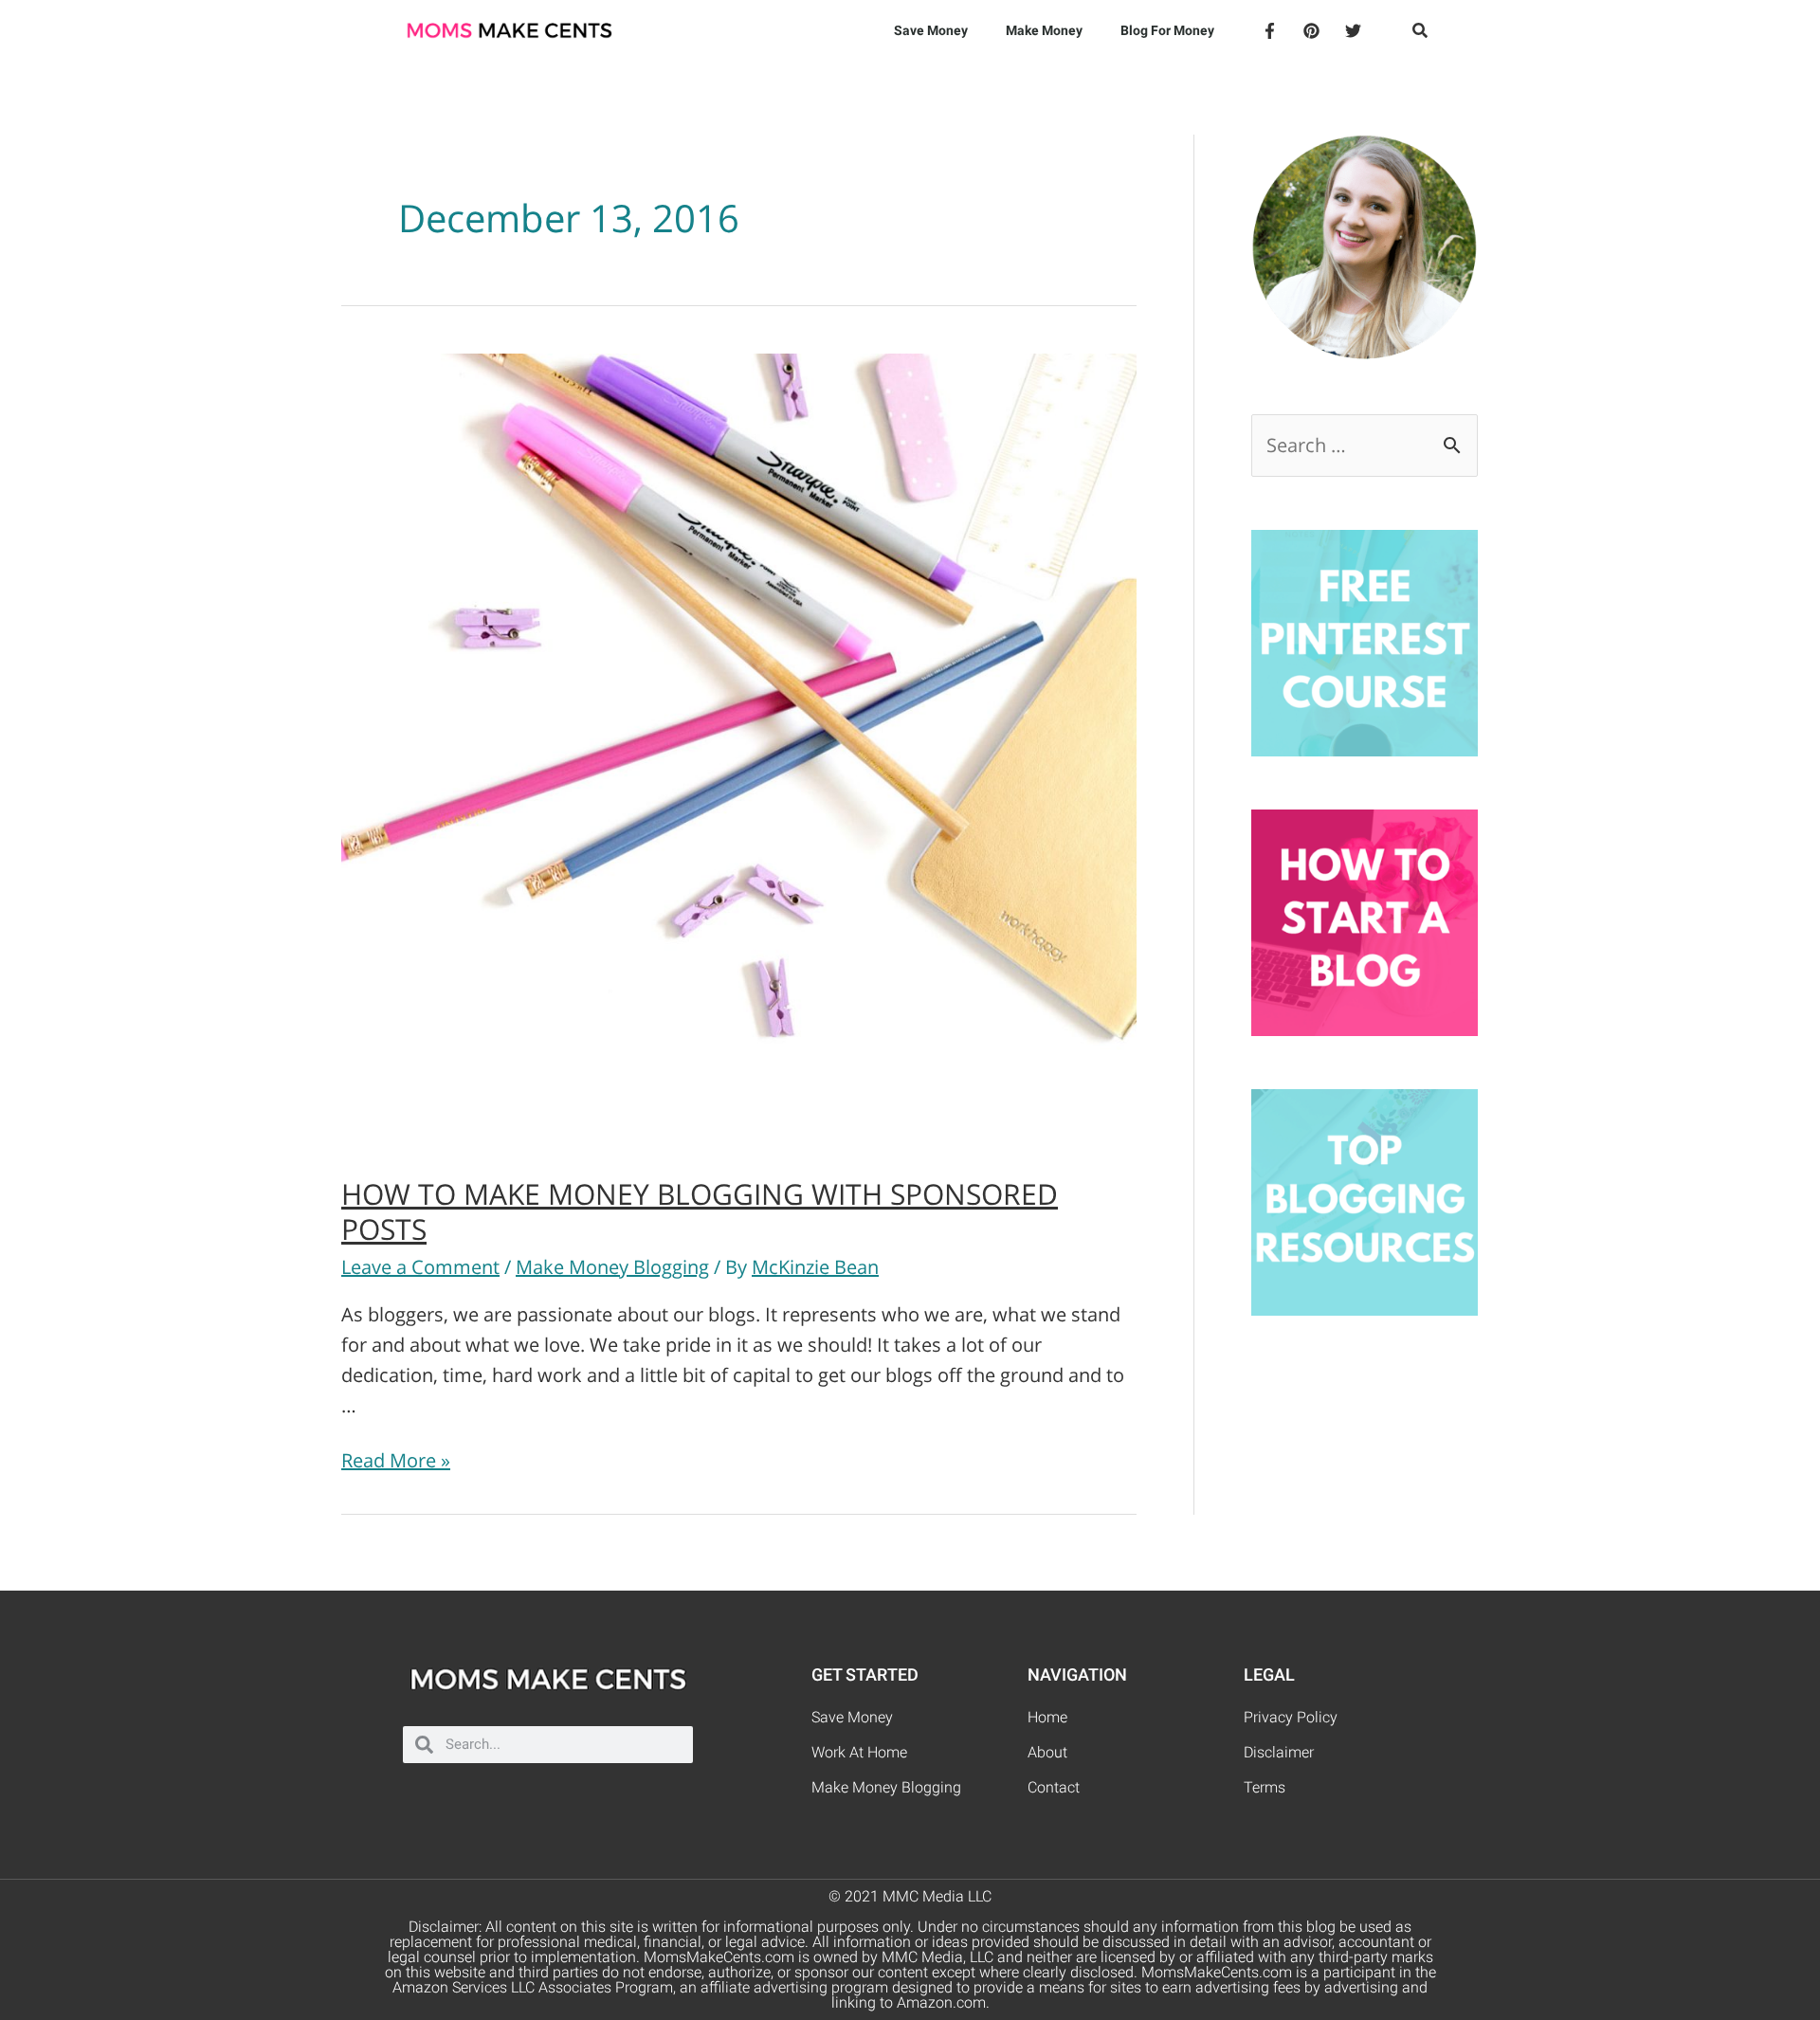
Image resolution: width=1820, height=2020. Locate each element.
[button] (1420, 31)
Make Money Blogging (612, 1267)
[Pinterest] (1312, 30)
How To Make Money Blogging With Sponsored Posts (700, 1211)
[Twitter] (1354, 30)
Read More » (396, 1460)
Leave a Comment (420, 1267)
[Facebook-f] (1270, 30)
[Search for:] (1365, 445)
